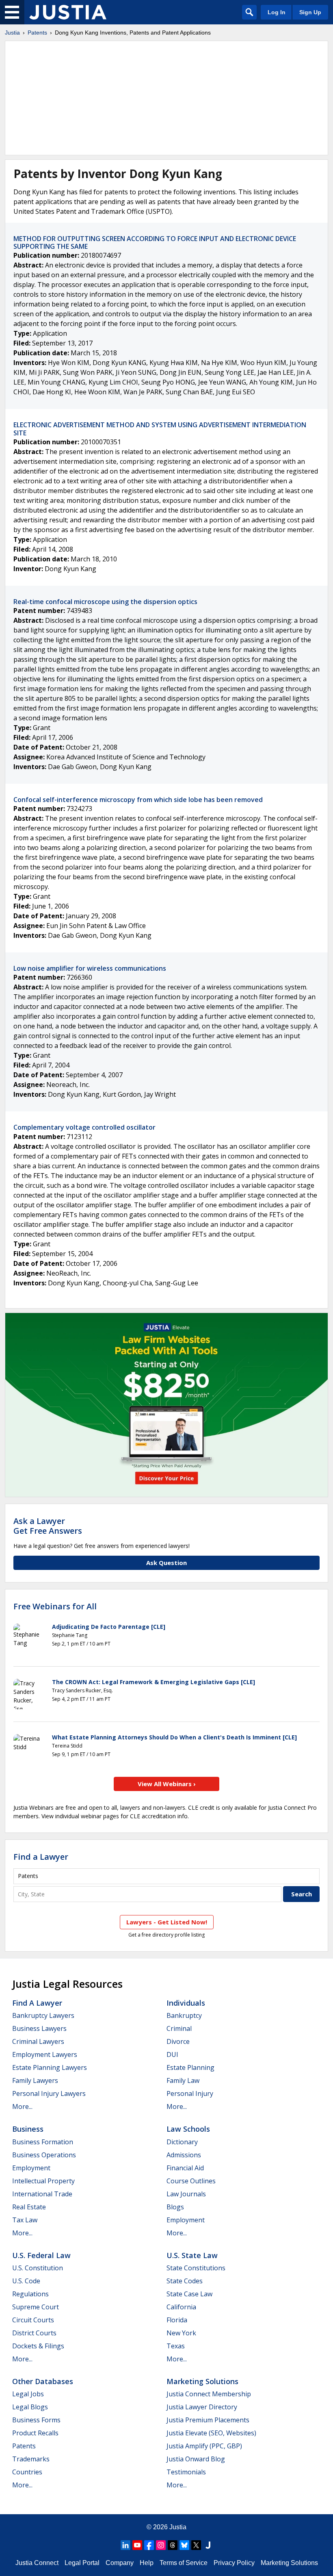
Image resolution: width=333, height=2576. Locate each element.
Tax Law (25, 2220)
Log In (277, 12)
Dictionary (182, 2142)
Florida (177, 2320)
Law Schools (188, 2129)
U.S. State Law (192, 2255)
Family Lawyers (35, 2080)
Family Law (183, 2080)
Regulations (30, 2294)
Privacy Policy (234, 2563)
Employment (31, 2168)
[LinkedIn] (125, 2545)
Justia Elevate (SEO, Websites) (211, 2433)
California (181, 2307)
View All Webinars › (167, 1784)
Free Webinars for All (55, 1606)
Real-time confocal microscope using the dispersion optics (105, 602)
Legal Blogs (30, 2407)
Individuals (186, 2003)
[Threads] (173, 2545)
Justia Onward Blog (196, 2459)
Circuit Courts (33, 2320)
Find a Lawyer (41, 1857)
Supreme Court (36, 2307)
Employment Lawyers (45, 2054)
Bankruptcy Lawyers (43, 2015)
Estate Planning (190, 2067)
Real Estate (29, 2207)
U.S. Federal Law (41, 2255)
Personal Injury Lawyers (49, 2093)
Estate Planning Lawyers (50, 2067)
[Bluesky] (184, 2545)
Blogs (175, 2207)
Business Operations (44, 2155)
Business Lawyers (39, 2028)
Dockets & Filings (38, 2346)
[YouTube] (137, 2545)
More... (22, 2106)
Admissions (184, 2155)
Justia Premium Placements (208, 2420)
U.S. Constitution (38, 2268)
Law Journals (186, 2194)
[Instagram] (161, 2545)
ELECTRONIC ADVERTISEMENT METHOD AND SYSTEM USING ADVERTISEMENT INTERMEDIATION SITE (160, 429)
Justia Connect (37, 2563)
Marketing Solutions (202, 2381)
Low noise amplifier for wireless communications (90, 968)
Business (28, 2129)
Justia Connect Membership (209, 2394)
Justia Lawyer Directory (202, 2407)
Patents (37, 33)
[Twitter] (196, 2545)
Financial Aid (185, 2168)
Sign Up (310, 12)
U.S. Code (26, 2281)
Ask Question (166, 1563)
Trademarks (31, 2459)
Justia (12, 33)
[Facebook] (149, 2545)
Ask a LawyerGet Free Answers (48, 1526)
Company (120, 2563)
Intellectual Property (43, 2181)
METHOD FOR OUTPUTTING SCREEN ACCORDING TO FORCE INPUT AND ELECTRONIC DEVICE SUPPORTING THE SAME (155, 242)
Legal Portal (82, 2563)
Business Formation (43, 2142)
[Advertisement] (166, 98)
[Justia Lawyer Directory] (208, 2545)
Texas (176, 2346)
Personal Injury (190, 2093)
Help (147, 2563)
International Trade (42, 2194)
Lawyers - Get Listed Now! (167, 1922)
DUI (172, 2054)
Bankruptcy (184, 2015)
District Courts (34, 2333)
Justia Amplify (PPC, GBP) (204, 2446)
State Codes (185, 2281)
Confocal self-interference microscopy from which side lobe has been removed (138, 800)
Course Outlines (191, 2181)
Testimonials (186, 2472)
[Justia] (68, 12)
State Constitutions (196, 2268)
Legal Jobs (28, 2394)
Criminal (179, 2028)
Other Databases (43, 2381)
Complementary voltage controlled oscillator (84, 1127)
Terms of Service (184, 2563)
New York (181, 2333)
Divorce (178, 2041)
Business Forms (36, 2420)
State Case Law (189, 2294)
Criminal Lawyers (38, 2041)
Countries (27, 2472)
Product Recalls (35, 2433)
